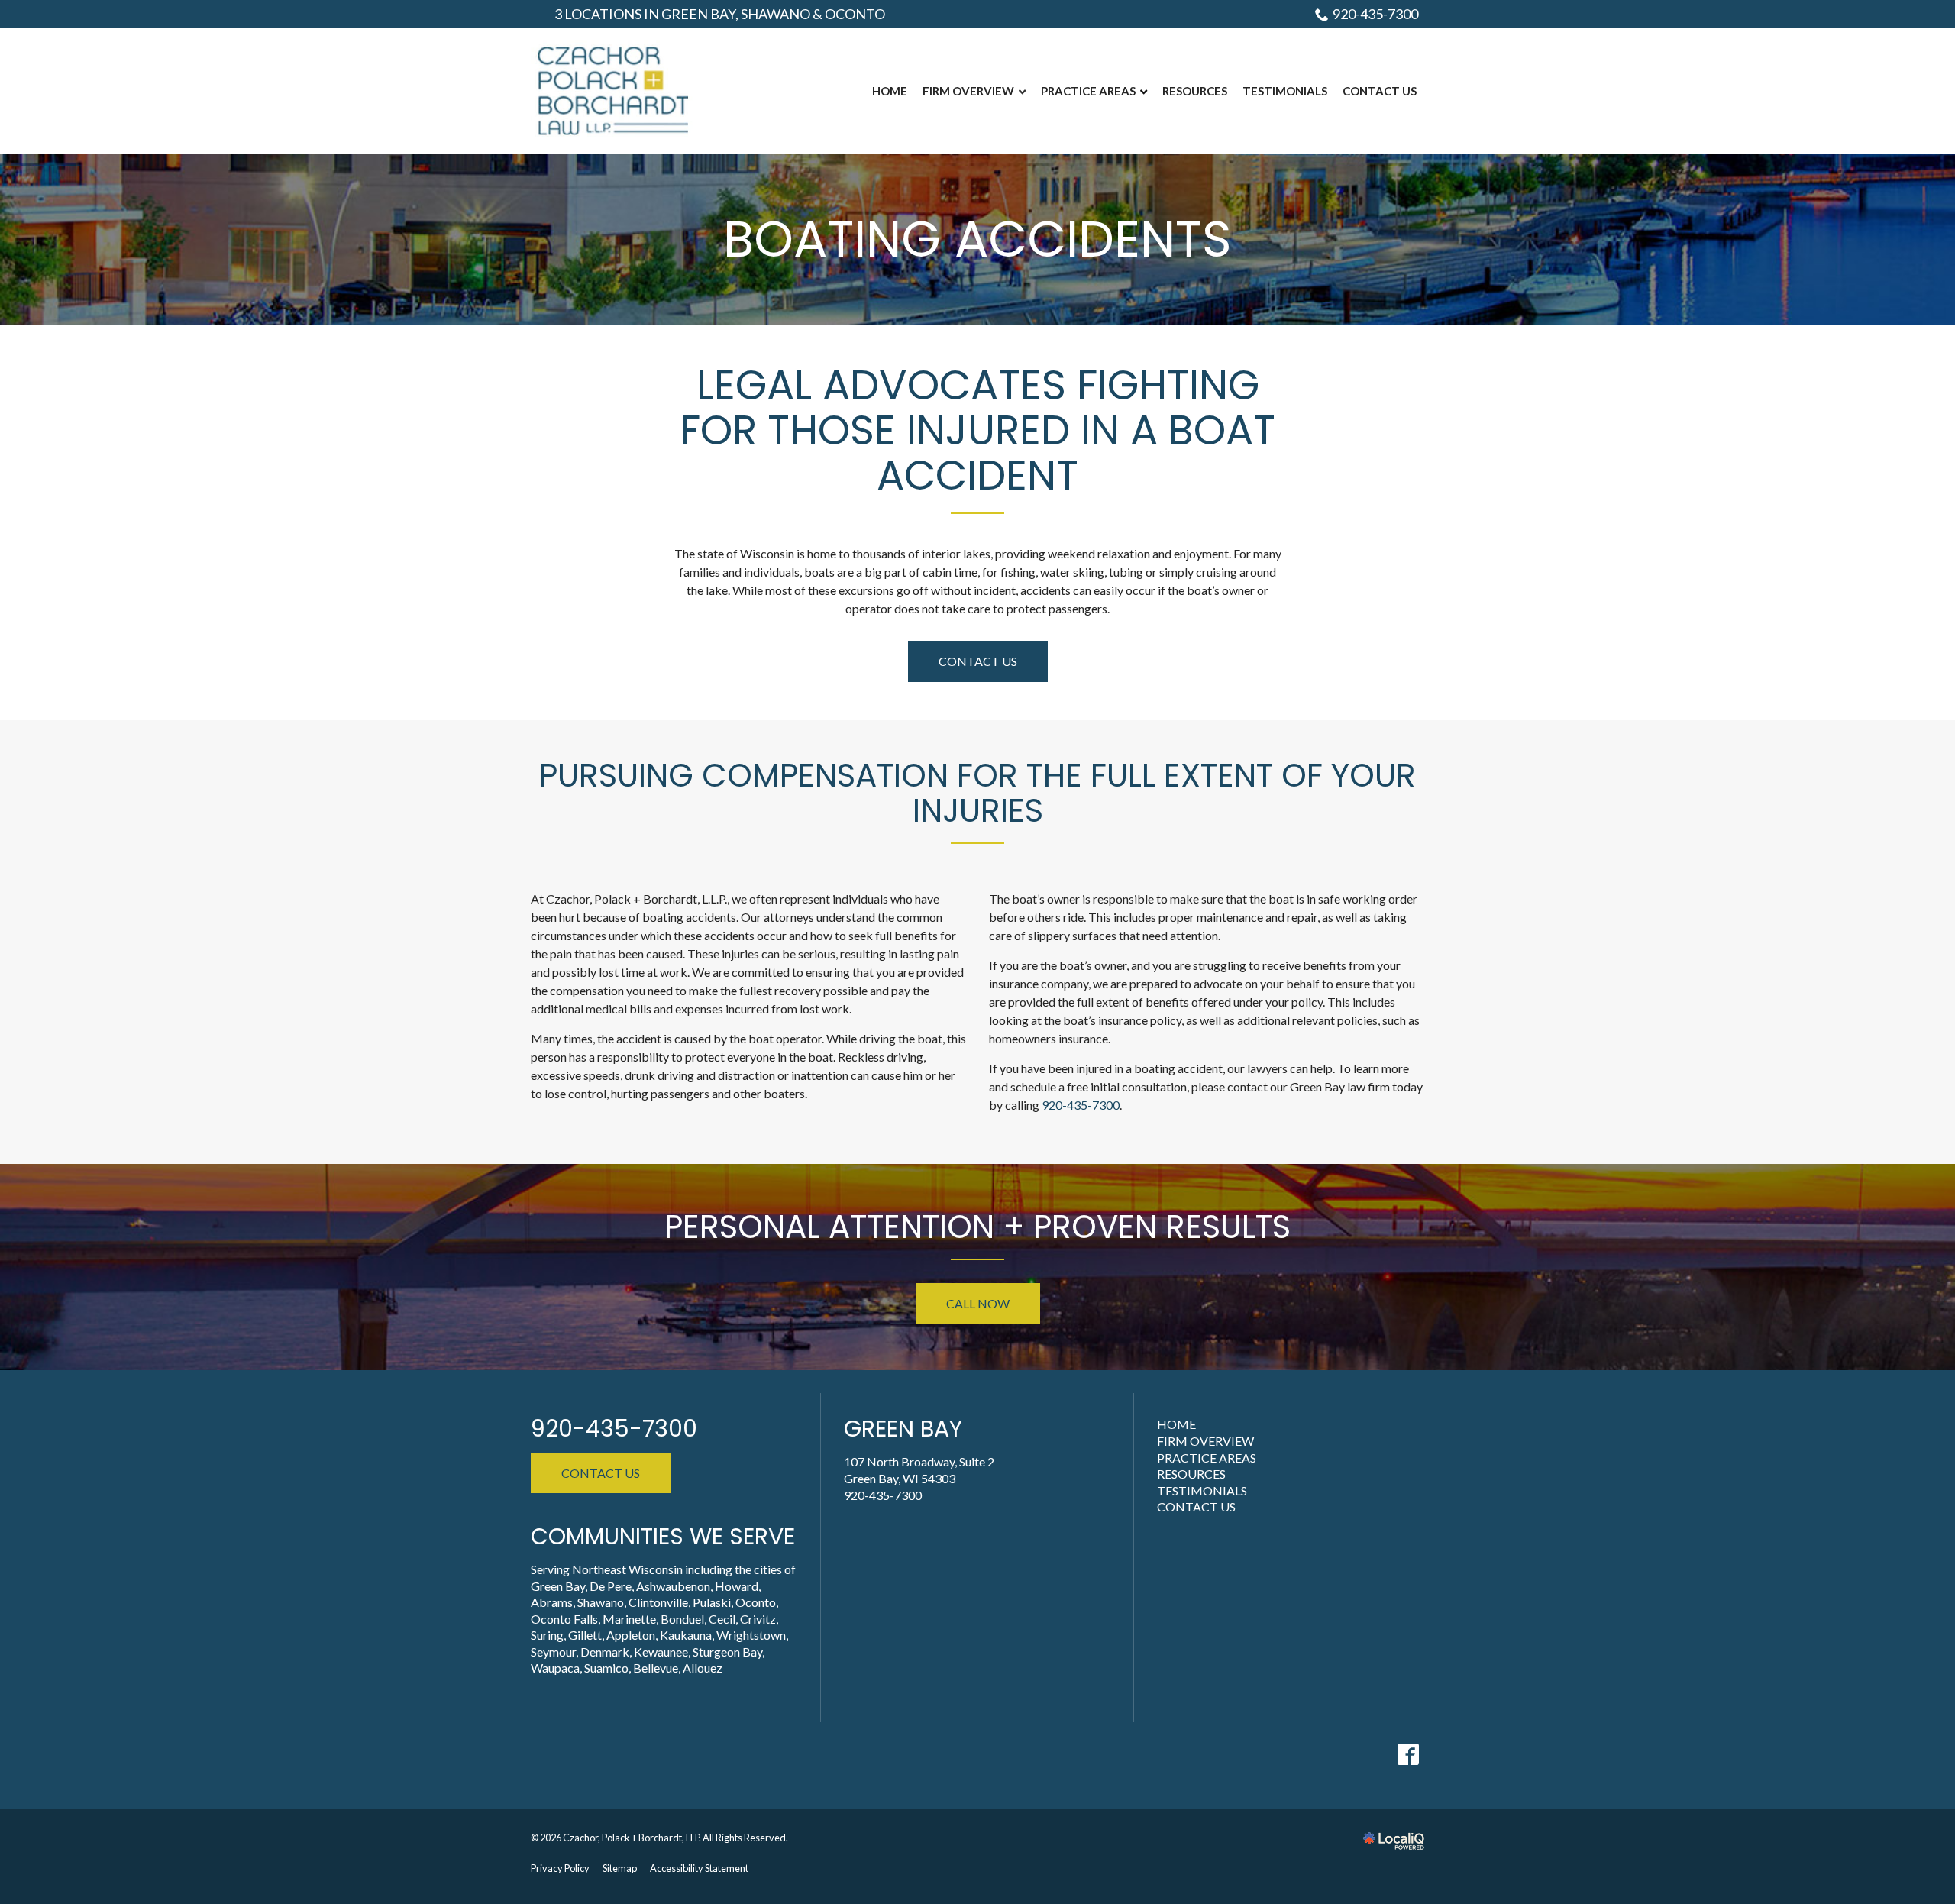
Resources (1191, 1474)
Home (1176, 1424)
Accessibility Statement (699, 1868)
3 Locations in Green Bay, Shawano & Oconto (720, 14)
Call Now (978, 1303)
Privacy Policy (560, 1868)
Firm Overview (1205, 1441)
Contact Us (978, 661)
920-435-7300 (1375, 14)
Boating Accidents (977, 239)
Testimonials (1202, 1490)
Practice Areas (1207, 1458)
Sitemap (620, 1868)
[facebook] (1408, 1754)
